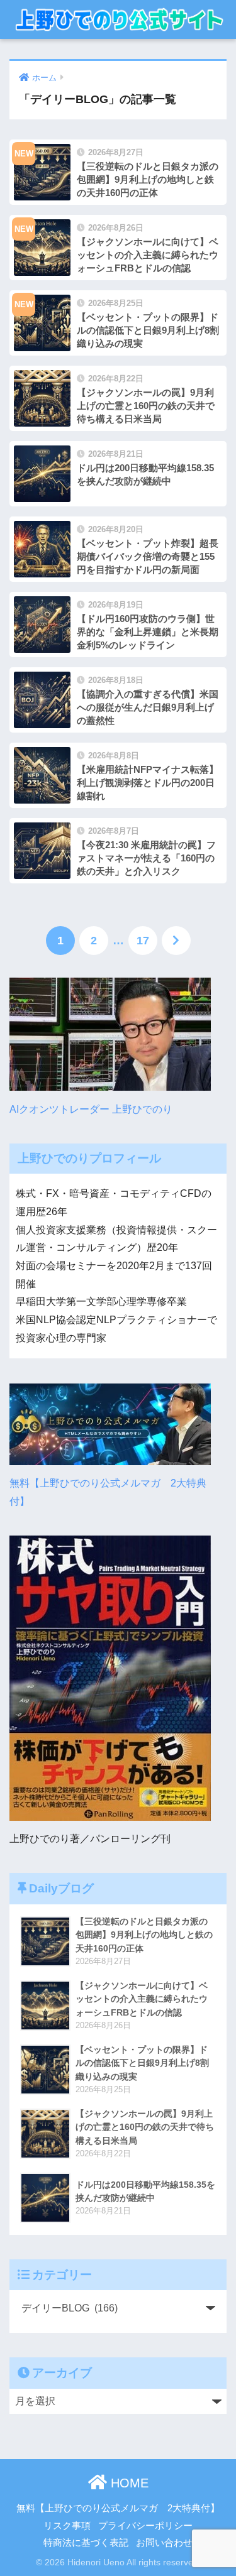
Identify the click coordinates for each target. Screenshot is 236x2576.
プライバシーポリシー (145, 2526)
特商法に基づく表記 (86, 2543)
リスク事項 (67, 2526)
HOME (128, 2483)
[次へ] (176, 941)
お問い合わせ (164, 2543)
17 (143, 941)
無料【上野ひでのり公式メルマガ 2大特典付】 (108, 1492)
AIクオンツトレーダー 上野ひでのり (91, 1109)
